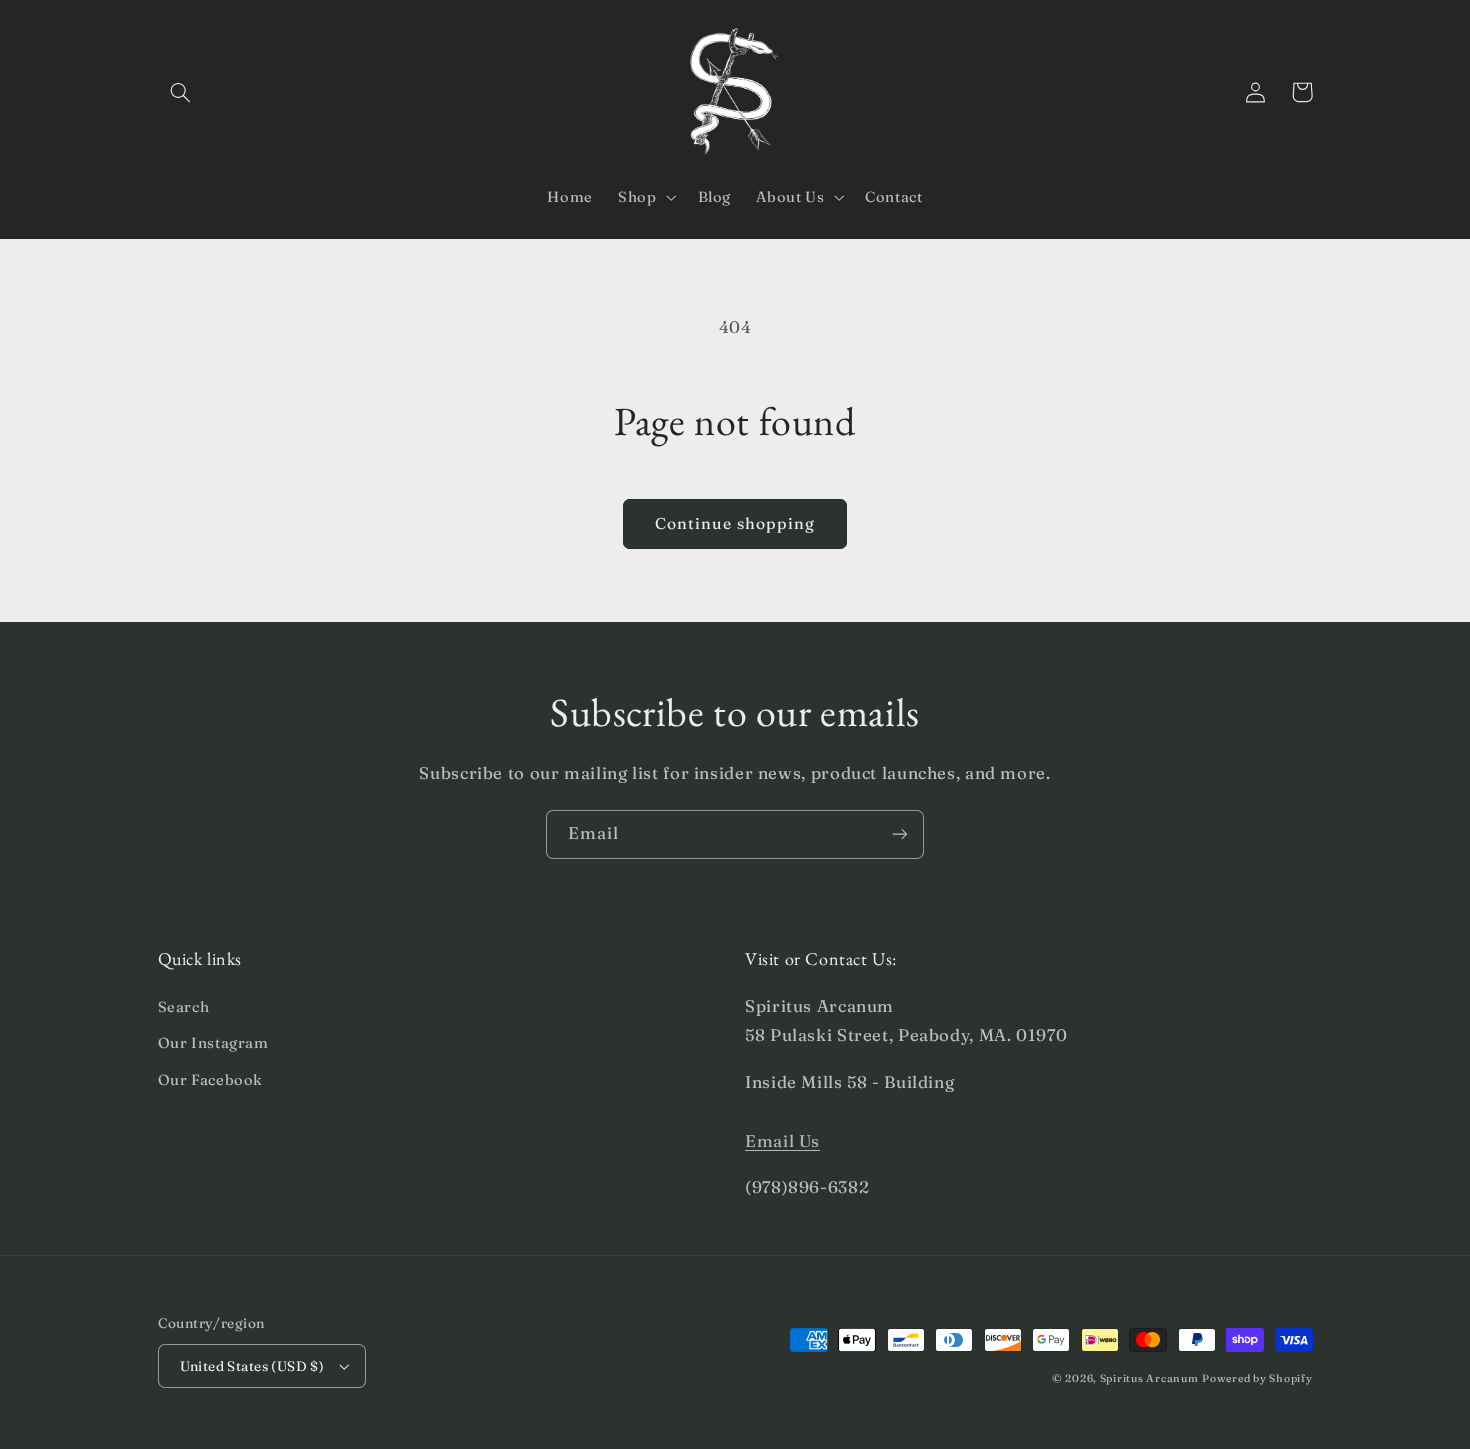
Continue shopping (735, 523)
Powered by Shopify (1257, 1378)
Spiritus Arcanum (1149, 1378)
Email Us (782, 1141)
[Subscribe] (900, 834)
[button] (181, 92)
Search (184, 1007)
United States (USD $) (252, 1366)
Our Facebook (211, 1080)
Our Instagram (213, 1043)
